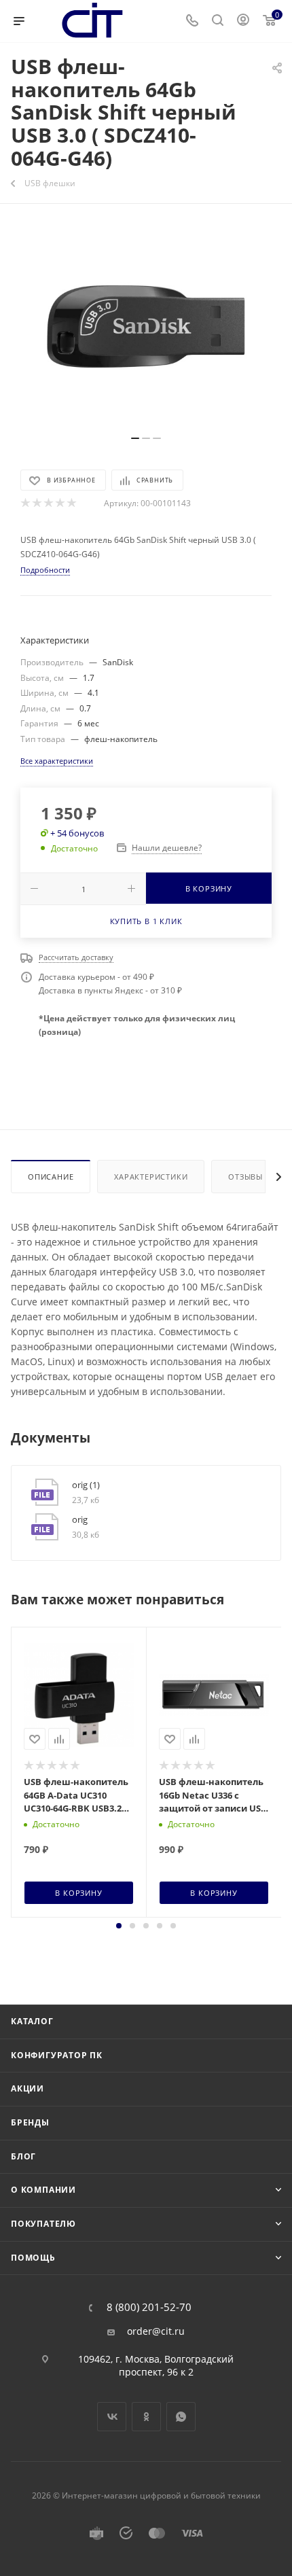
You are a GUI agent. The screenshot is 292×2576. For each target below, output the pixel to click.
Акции (28, 2088)
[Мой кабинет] (243, 21)
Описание (51, 1177)
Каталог (32, 2021)
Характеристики (151, 1177)
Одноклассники (146, 2417)
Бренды (30, 2122)
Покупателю (43, 2224)
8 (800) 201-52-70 (149, 2307)
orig (80, 1519)
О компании (43, 2190)
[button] (119, 1926)
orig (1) (86, 1485)
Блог (23, 2156)
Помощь (33, 2258)
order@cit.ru (156, 2331)
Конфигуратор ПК (57, 2055)
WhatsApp (181, 2417)
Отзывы (245, 1177)
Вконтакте (112, 2417)
